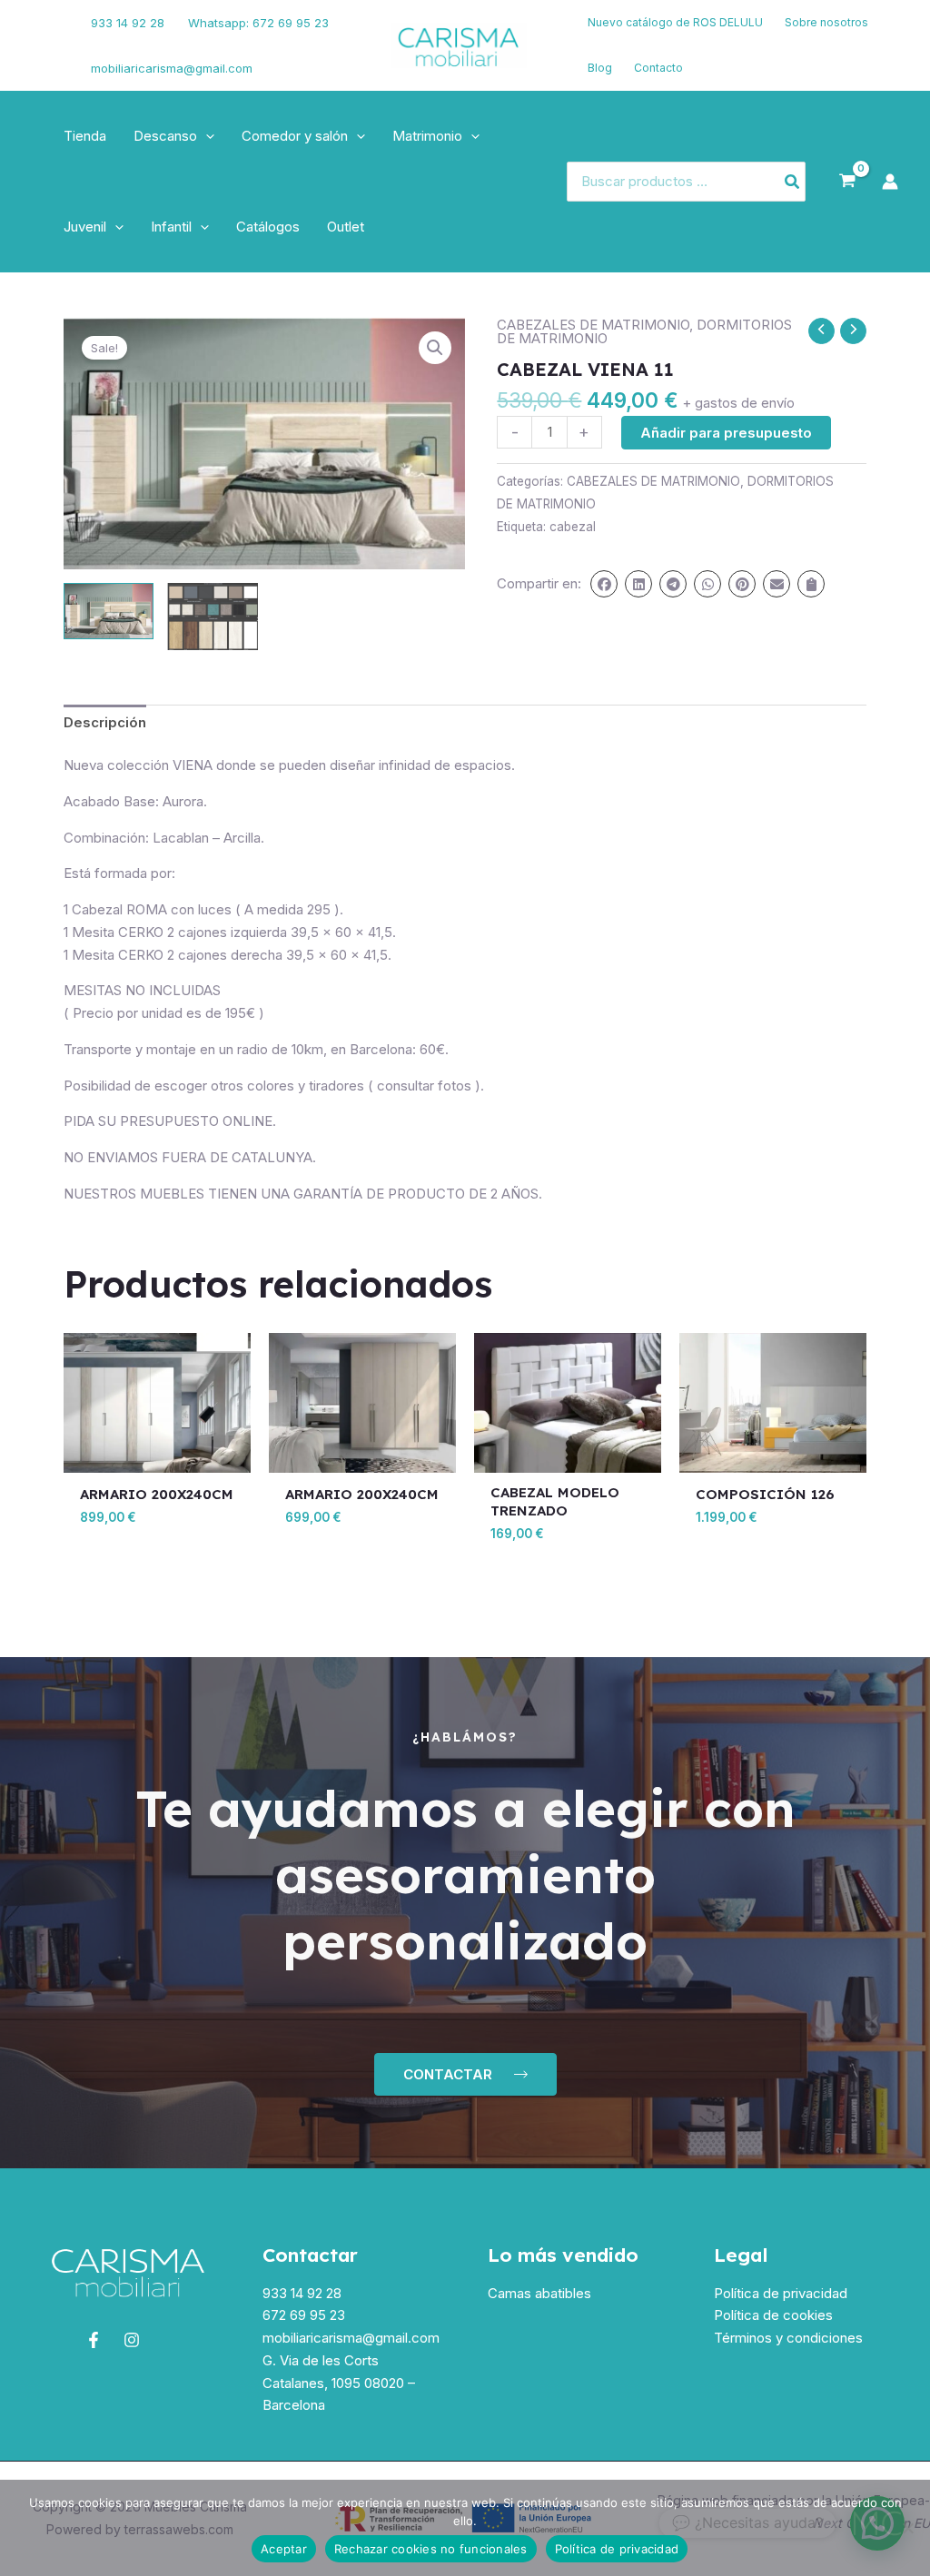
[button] (206, 136)
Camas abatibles (539, 2293)
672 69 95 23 (304, 2315)
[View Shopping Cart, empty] (847, 182)
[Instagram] (46, 57)
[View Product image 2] (212, 617)
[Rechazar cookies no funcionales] (907, 2528)
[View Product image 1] (109, 611)
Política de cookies (773, 2315)
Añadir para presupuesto (726, 433)
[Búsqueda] (793, 182)
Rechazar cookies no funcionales (431, 2549)
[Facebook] (41, 35)
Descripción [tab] (105, 722)
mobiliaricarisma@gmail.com (172, 68)
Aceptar (284, 2549)
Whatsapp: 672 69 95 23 (258, 23)
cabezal (573, 527)
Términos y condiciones (788, 2338)
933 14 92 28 (128, 23)
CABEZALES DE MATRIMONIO (593, 325)
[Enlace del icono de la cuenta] (890, 182)
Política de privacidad (781, 2293)
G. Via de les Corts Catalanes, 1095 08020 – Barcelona (339, 2383)
